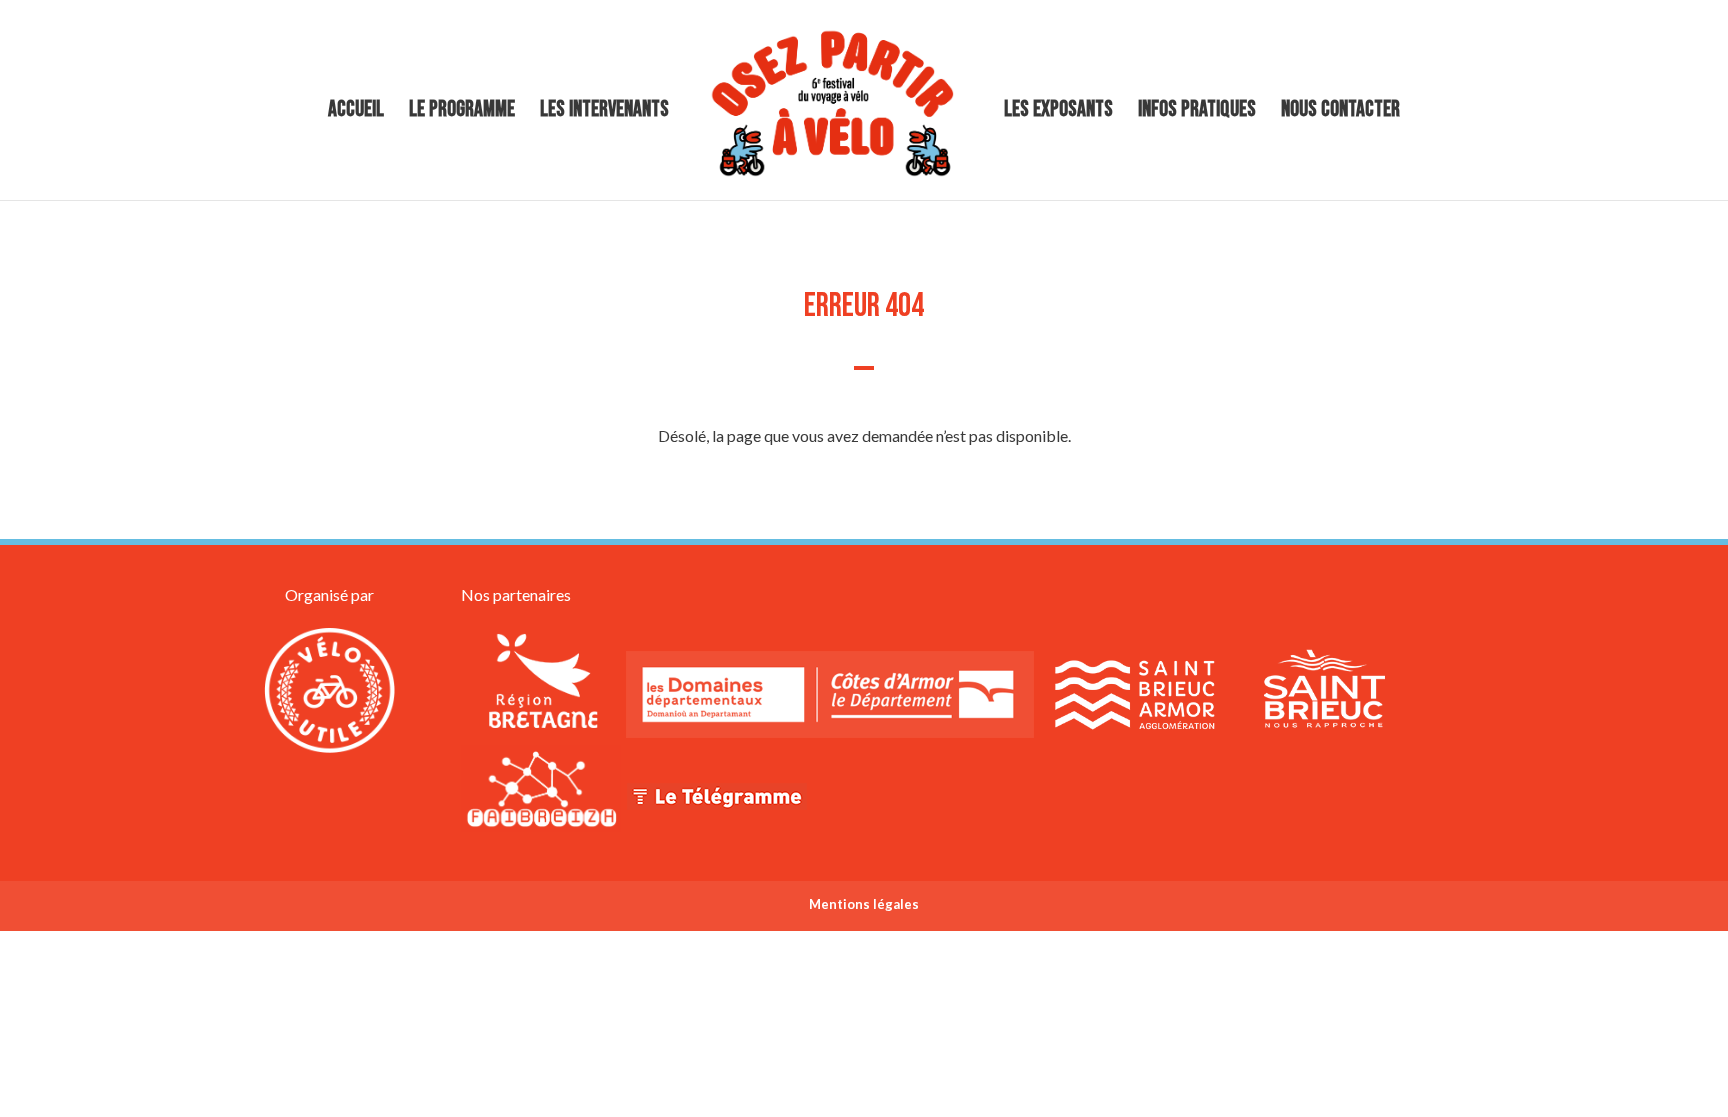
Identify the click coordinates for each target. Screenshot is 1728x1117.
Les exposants (1058, 113)
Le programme (462, 113)
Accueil (356, 113)
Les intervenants (604, 113)
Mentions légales (864, 904)
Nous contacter (1340, 113)
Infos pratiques (1197, 113)
